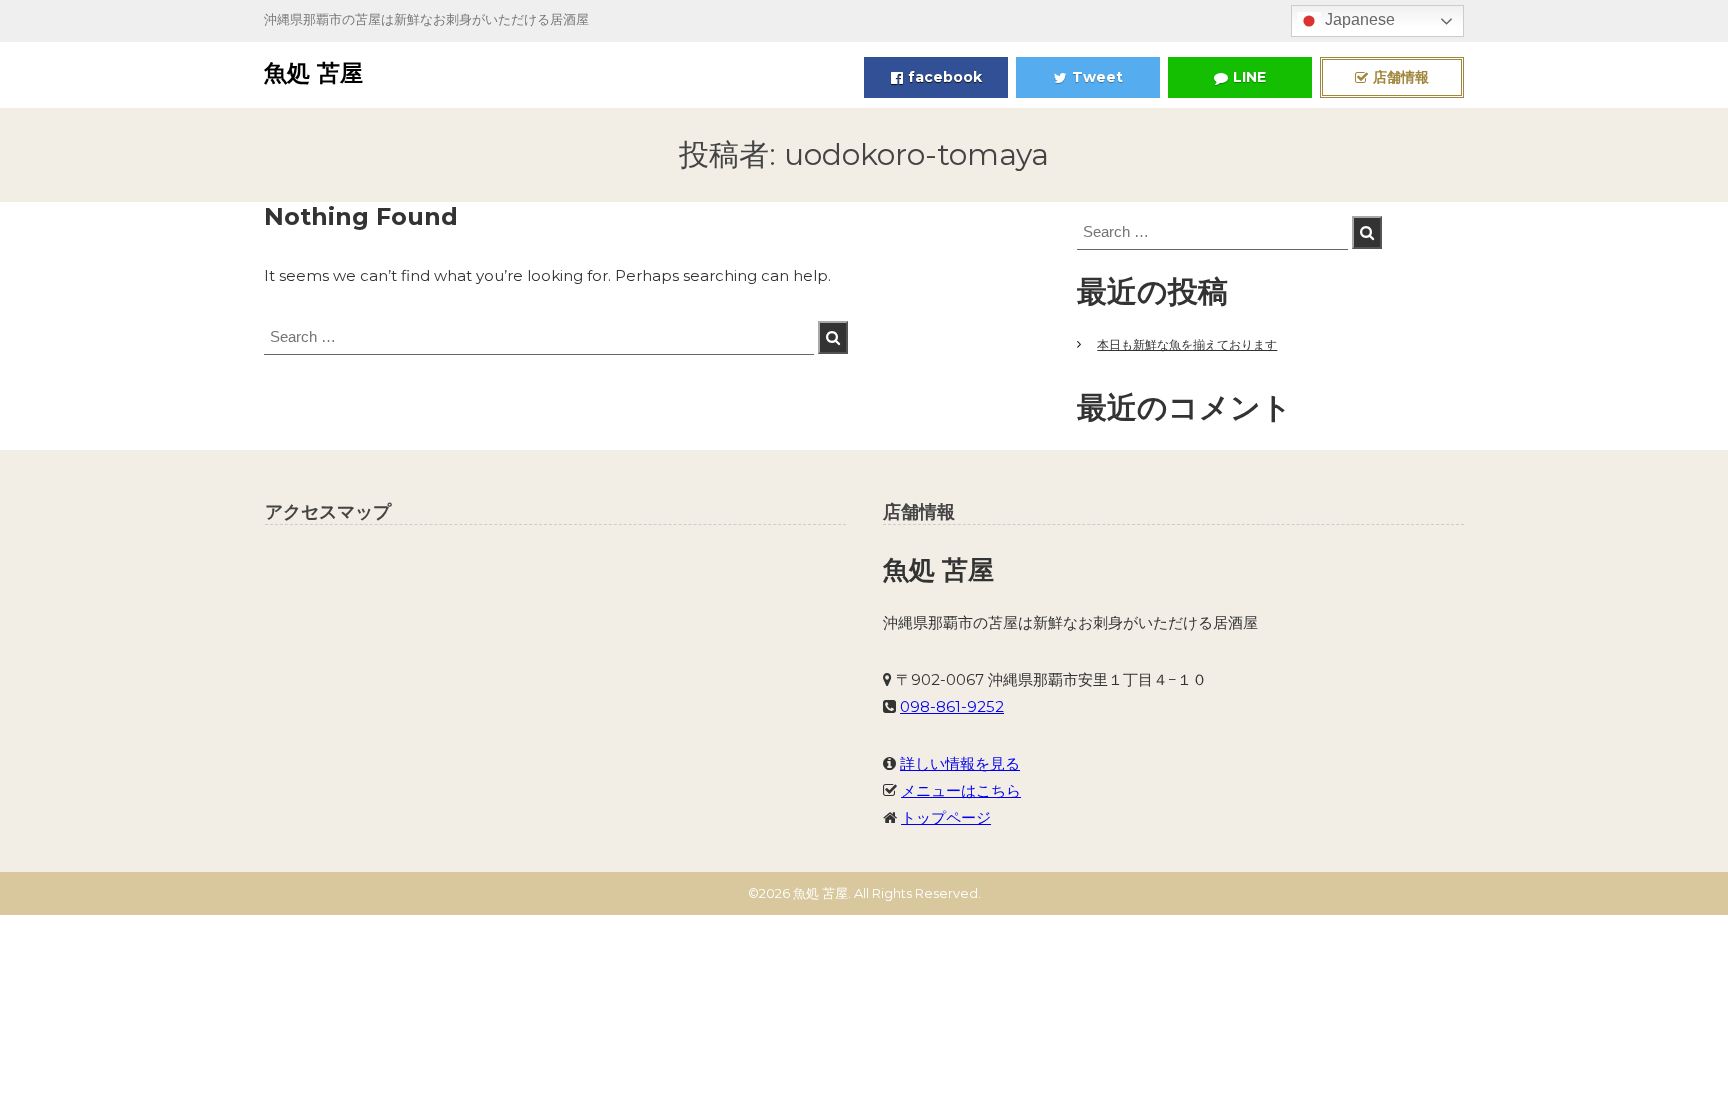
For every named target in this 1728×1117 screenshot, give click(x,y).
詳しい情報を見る (960, 763)
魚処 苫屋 (313, 73)
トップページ (946, 817)
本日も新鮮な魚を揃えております (1187, 344)
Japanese (1358, 19)
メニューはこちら (961, 790)
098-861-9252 (952, 706)
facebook (945, 77)
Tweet (1097, 77)
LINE (1249, 77)
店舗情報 (1401, 77)
